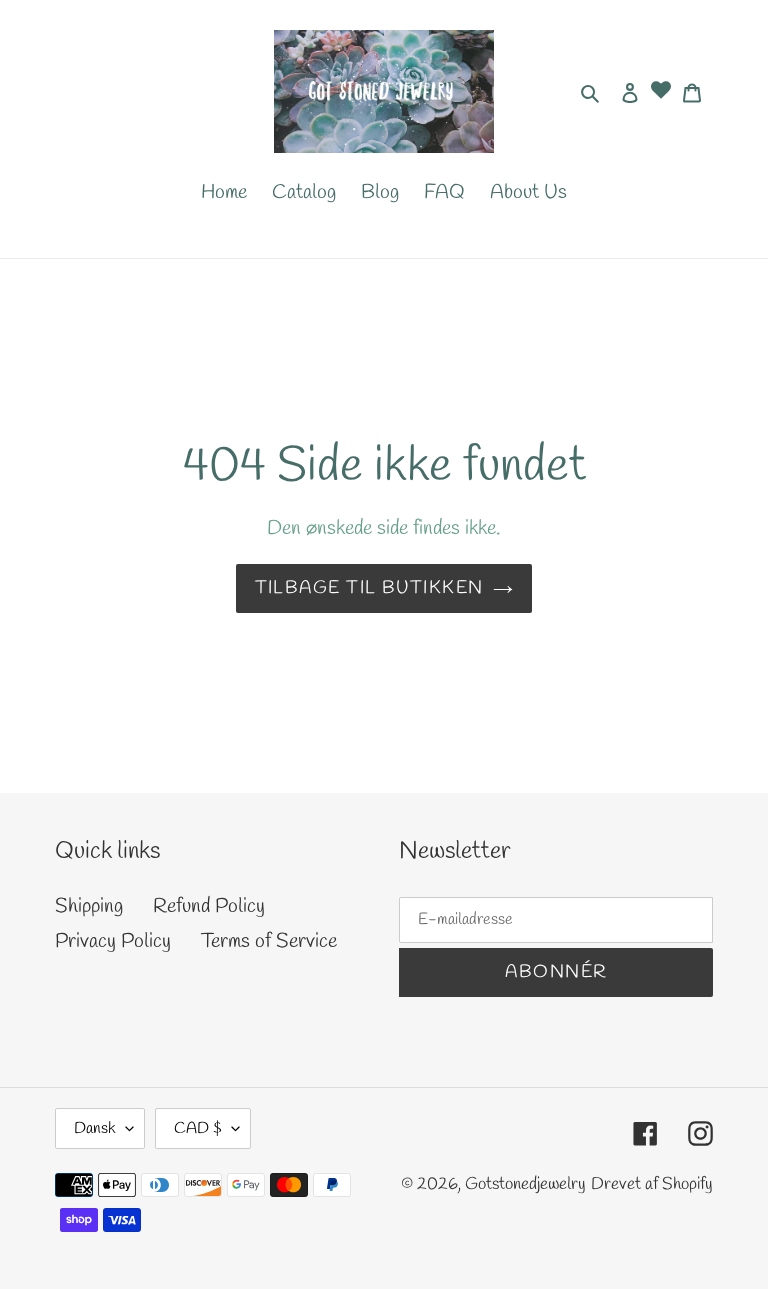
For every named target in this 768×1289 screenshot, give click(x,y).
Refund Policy (209, 906)
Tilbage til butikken (369, 588)
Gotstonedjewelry (525, 1184)
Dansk (95, 1128)
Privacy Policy (113, 941)
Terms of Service (269, 941)
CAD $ (198, 1128)
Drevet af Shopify (652, 1184)
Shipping (89, 906)
